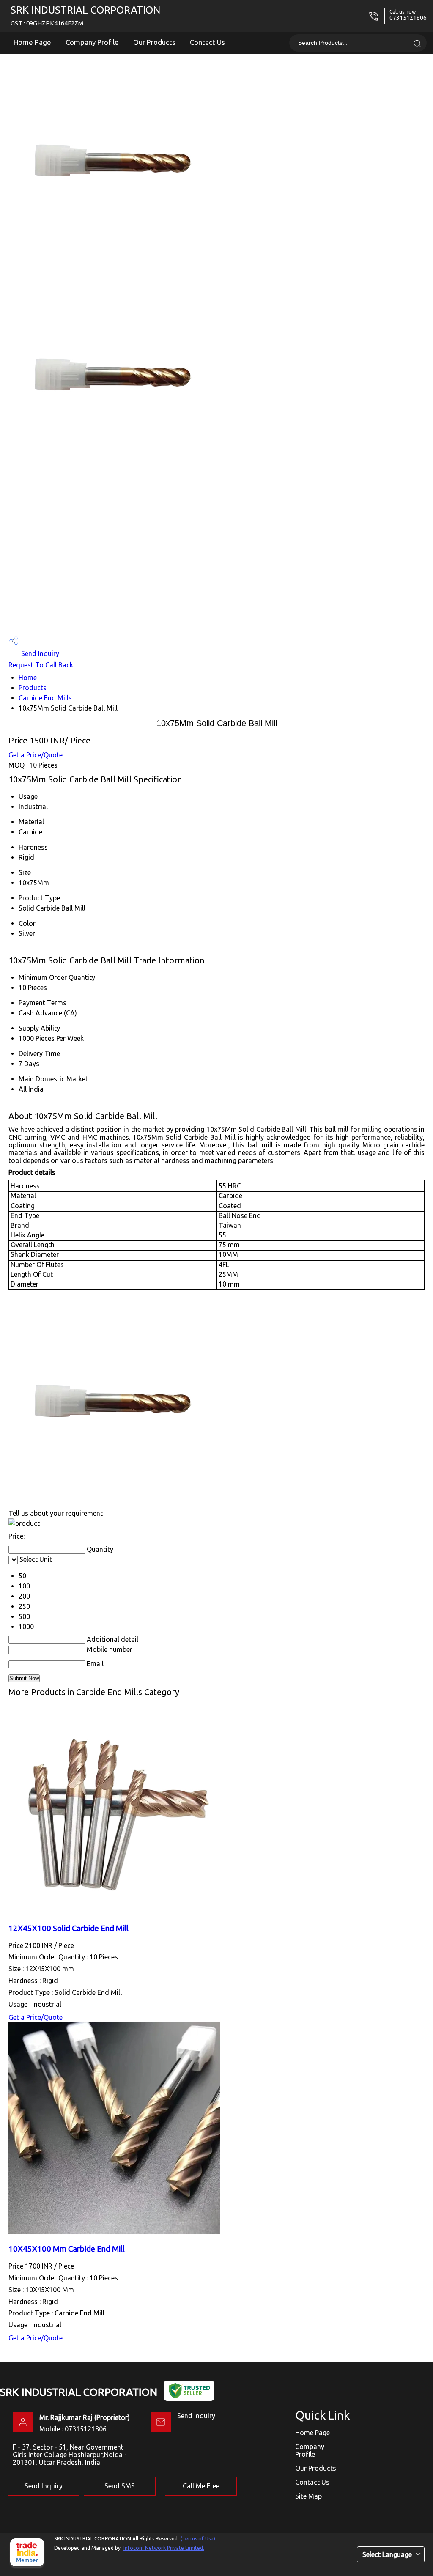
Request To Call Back (41, 665)
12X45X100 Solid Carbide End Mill (69, 1928)
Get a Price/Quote (36, 755)
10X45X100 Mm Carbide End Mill (67, 2249)
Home (28, 678)
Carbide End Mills (45, 698)
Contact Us (207, 42)
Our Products (154, 42)
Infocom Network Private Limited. (164, 2548)
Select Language (387, 2554)
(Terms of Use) (198, 2539)
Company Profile (92, 42)
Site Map (308, 2496)
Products (33, 688)
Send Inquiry (39, 653)
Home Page (32, 42)
